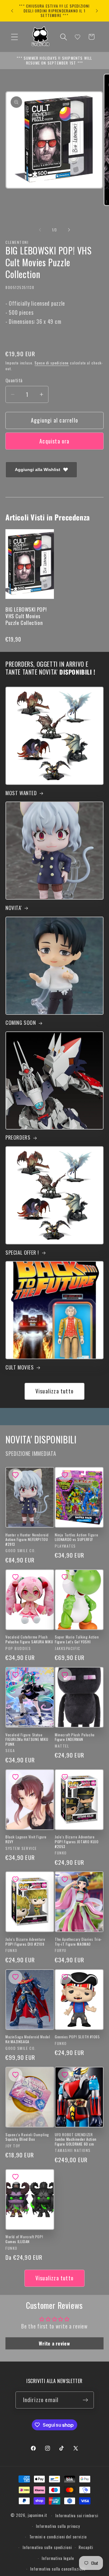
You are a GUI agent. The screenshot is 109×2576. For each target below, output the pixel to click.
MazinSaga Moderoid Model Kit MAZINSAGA (28, 2039)
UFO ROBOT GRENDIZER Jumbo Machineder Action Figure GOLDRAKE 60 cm (76, 2139)
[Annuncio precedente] (12, 11)
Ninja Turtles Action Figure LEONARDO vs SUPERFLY (76, 1537)
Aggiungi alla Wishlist (38, 470)
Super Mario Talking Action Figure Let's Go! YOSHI (77, 1639)
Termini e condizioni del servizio (58, 2537)
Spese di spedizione (52, 363)
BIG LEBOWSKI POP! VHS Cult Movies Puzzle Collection (26, 616)
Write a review (54, 2343)
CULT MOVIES (20, 1367)
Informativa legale (58, 2558)
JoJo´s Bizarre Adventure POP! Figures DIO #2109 (25, 1942)
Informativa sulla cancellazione (58, 2569)
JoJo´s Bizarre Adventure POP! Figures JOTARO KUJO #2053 (77, 1842)
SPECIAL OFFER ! (22, 1253)
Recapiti (86, 2547)
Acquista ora (54, 441)
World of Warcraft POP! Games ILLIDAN (24, 2239)
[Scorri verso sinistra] (40, 230)
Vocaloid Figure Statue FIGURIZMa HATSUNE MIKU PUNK (27, 1739)
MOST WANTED (21, 793)
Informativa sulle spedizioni (47, 2547)
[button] (15, 37)
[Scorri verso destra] (69, 230)
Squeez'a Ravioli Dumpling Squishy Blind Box (27, 2137)
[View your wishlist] (78, 37)
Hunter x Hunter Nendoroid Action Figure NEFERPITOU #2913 (27, 1540)
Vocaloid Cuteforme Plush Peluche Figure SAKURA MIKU (29, 1639)
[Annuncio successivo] (97, 11)
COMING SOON (21, 1023)
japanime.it (38, 2515)
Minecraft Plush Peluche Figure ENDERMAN (75, 1737)
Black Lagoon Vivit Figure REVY (26, 1839)
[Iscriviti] (86, 2400)
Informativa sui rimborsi (77, 2515)
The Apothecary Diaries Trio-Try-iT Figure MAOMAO (78, 1942)
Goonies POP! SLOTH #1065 (77, 2037)
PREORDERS (18, 1137)
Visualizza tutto (54, 1391)
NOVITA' (13, 908)
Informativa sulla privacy (58, 2526)
